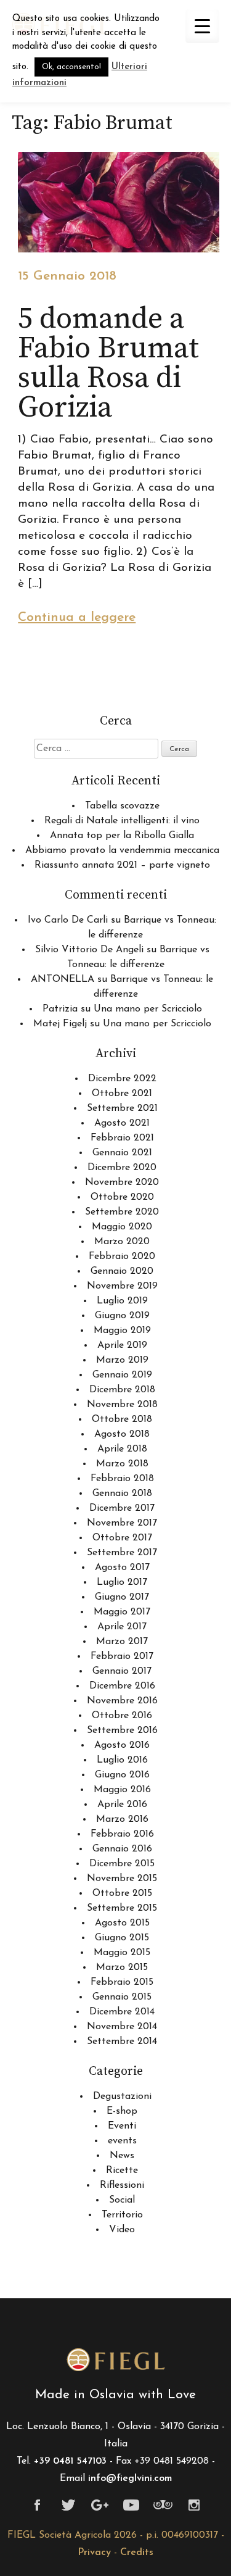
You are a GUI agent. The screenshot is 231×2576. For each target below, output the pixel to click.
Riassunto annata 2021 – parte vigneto (122, 865)
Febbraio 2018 (122, 1479)
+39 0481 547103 (70, 2461)
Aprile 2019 (122, 1345)
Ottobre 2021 (122, 1094)
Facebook (37, 2505)
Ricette (122, 2171)
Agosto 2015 (122, 1923)
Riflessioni (122, 2185)
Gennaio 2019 (122, 1375)
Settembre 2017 (122, 1553)
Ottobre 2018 (122, 1419)
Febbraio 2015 (122, 1982)
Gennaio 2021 (122, 1153)
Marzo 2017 (122, 1642)
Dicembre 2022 (122, 1079)
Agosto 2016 (122, 1745)
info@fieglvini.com (130, 2478)
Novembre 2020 (122, 1182)
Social (122, 2200)
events (122, 2141)
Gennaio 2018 (122, 1494)
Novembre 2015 (122, 1879)
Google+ (100, 2505)
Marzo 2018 (122, 1464)
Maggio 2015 (122, 1953)
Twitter (69, 2505)
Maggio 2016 (122, 1790)
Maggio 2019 (122, 1331)
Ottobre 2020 (122, 1197)
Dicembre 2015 (122, 1864)
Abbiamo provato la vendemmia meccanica (122, 850)
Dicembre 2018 (122, 1390)
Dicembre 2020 (122, 1168)
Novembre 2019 (122, 1286)
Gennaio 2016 (122, 1849)
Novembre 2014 (122, 2027)
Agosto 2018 (122, 1434)
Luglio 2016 (122, 1760)
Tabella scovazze (122, 806)
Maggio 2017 (122, 1612)
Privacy (94, 2553)
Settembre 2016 (122, 1730)
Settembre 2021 (122, 1108)
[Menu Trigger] (202, 26)
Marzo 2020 (122, 1242)
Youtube (132, 2505)
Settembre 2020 (122, 1212)
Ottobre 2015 (122, 1893)
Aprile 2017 (122, 1627)
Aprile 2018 (122, 1449)
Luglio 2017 (122, 1582)
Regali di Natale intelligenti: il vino (122, 821)
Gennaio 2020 (122, 1271)
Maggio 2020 (122, 1227)
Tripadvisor (163, 2505)
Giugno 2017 (122, 1597)
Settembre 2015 (122, 1908)
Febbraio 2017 (122, 1656)
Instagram (194, 2505)
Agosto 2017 (122, 1568)
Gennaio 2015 (122, 1997)
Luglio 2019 (122, 1301)
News (122, 2156)
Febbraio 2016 (122, 1834)
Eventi (122, 2126)
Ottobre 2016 (122, 1716)
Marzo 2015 (122, 1967)
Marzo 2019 (122, 1360)
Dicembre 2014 (122, 2012)
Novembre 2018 (122, 1405)
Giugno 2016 (122, 1775)
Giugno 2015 (122, 1938)
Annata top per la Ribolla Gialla (122, 836)
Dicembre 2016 (122, 1686)
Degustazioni (122, 2096)
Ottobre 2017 (122, 1538)
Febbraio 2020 (122, 1257)
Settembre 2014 (122, 2042)
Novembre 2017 (122, 1523)
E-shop (122, 2111)
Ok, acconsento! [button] (71, 67)
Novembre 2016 (122, 1701)
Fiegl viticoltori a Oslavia (116, 2360)
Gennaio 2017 (122, 1671)
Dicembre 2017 (122, 1508)
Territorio (122, 2215)
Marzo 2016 (122, 1819)
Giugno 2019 (122, 1316)
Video (122, 2230)
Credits (137, 2553)
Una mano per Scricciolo (148, 1009)
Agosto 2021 (122, 1123)
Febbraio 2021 (122, 1138)
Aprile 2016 (122, 1805)
